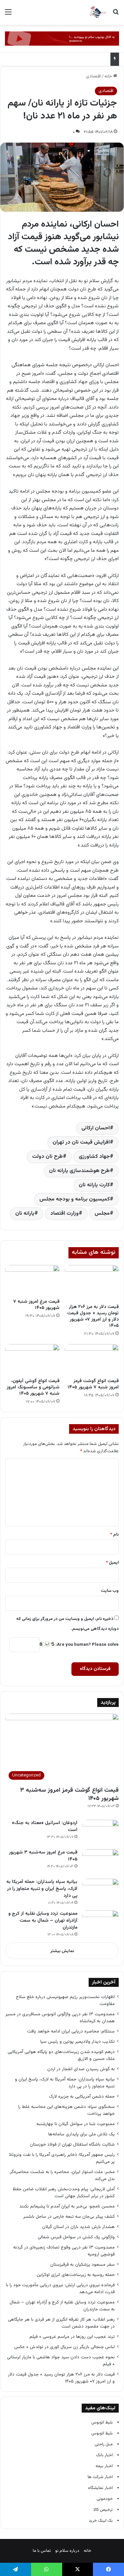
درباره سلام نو (67, 2551)
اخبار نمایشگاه (100, 2488)
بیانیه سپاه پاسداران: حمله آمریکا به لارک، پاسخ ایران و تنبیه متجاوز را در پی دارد (42, 1889)
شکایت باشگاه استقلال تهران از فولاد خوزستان (72, 2144)
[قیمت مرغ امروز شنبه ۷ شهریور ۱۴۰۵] (32, 1280)
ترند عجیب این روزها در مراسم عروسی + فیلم (72, 2337)
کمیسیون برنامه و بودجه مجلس (75, 1199)
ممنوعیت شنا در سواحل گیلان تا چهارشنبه (76, 2124)
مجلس (102, 1214)
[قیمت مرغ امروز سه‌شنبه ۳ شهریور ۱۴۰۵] (101, 1862)
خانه (109, 76)
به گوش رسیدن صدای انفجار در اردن (81, 2069)
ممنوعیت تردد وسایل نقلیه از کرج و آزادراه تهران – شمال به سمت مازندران (43, 1921)
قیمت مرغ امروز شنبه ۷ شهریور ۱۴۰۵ (36, 1305)
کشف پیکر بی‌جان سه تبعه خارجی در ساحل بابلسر (69, 2217)
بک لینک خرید (101, 2521)
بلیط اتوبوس (102, 2423)
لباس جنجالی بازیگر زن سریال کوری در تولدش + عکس (64, 2347)
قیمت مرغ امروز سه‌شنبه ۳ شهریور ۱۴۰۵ (43, 1856)
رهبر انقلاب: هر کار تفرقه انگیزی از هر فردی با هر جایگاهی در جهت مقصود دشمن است (61, 2323)
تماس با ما (42, 2551)
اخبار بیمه (104, 2466)
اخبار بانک (104, 2455)
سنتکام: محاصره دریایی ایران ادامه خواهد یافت (71, 2031)
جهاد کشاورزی (94, 1157)
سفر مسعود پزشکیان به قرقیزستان (83, 2265)
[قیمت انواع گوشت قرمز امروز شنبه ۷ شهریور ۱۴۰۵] (92, 1359)
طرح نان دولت (47, 1157)
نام (114, 1535)
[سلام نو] (98, 12)
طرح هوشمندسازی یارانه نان (79, 1171)
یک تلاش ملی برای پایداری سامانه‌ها (82, 2134)
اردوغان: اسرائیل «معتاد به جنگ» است (45, 1827)
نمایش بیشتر (62, 1951)
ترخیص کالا (103, 2510)
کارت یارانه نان (94, 1185)
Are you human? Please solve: (87, 1645)
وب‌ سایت (110, 1591)
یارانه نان (25, 1214)
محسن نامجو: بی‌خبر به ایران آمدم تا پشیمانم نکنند (67, 2206)
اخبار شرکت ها (100, 2477)
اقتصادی (93, 76)
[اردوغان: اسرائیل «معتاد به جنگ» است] (101, 1832)
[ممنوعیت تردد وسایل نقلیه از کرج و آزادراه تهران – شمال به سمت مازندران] (101, 1923)
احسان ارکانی (96, 1128)
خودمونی (105, 2499)
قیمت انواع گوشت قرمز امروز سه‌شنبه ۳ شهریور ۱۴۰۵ (69, 1794)
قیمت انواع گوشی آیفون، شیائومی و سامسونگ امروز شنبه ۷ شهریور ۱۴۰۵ (33, 1387)
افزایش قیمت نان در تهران (81, 1142)
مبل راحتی (104, 2444)
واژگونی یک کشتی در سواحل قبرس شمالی (76, 2237)
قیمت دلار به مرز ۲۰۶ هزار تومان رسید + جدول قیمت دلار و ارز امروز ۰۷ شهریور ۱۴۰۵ (93, 1316)
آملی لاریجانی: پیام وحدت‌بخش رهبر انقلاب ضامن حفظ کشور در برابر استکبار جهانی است (64, 2193)
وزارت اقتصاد (64, 1214)
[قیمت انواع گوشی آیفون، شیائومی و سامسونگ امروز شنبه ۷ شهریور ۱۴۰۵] (32, 1359)
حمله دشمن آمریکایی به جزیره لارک (82, 2096)
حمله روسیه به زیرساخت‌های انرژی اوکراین (76, 2275)
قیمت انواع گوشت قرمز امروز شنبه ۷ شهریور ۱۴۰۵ (93, 1384)
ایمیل (112, 1563)
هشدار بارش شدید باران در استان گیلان (78, 2227)
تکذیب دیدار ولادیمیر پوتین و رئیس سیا (78, 2042)
